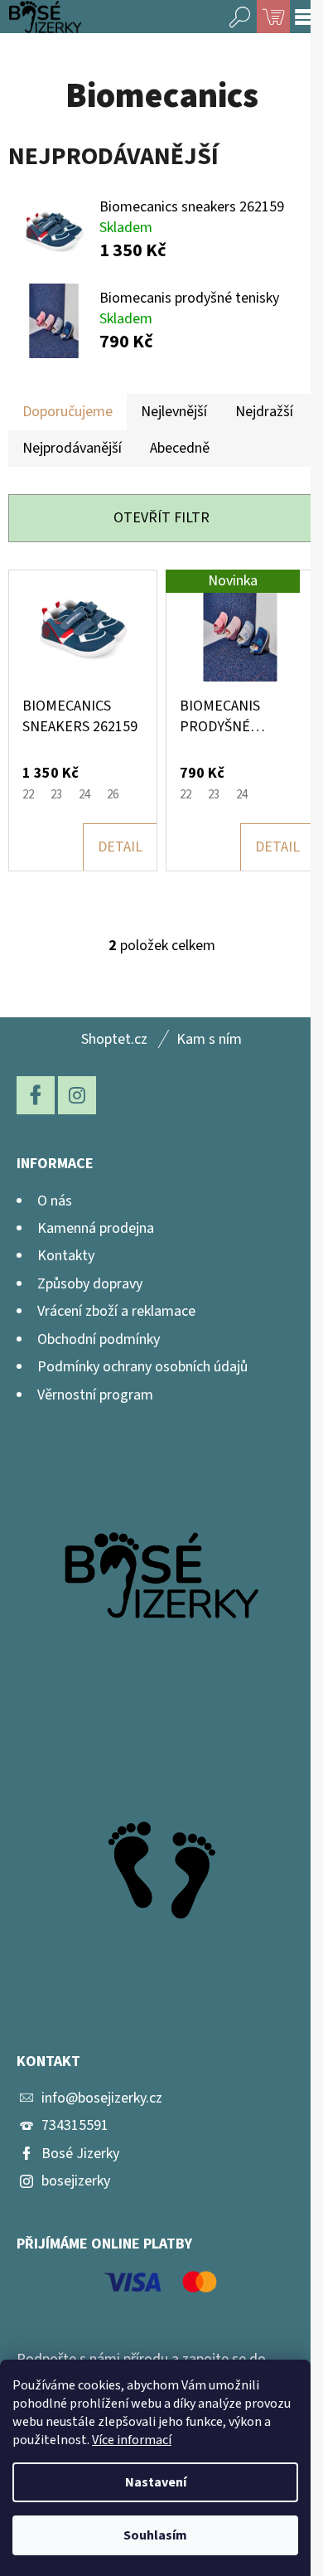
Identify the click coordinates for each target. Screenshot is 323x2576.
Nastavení (156, 2482)
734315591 (75, 2125)
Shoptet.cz (114, 1039)
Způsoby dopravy (90, 1284)
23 (56, 795)
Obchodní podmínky (99, 1339)
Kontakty (66, 1256)
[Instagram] (77, 1095)
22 (28, 795)
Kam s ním (209, 1039)
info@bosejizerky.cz (102, 2098)
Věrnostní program (95, 1395)
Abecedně (180, 448)
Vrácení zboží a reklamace (116, 1311)
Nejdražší (264, 412)
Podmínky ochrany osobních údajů (142, 1367)
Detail (120, 847)
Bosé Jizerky (80, 2154)
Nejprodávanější (72, 448)
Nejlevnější (174, 412)
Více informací (132, 2440)
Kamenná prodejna (96, 1228)
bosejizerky (76, 2181)
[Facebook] (36, 1095)
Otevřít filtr (161, 518)
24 (84, 795)
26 (113, 795)
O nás (55, 1201)
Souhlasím (155, 2535)
